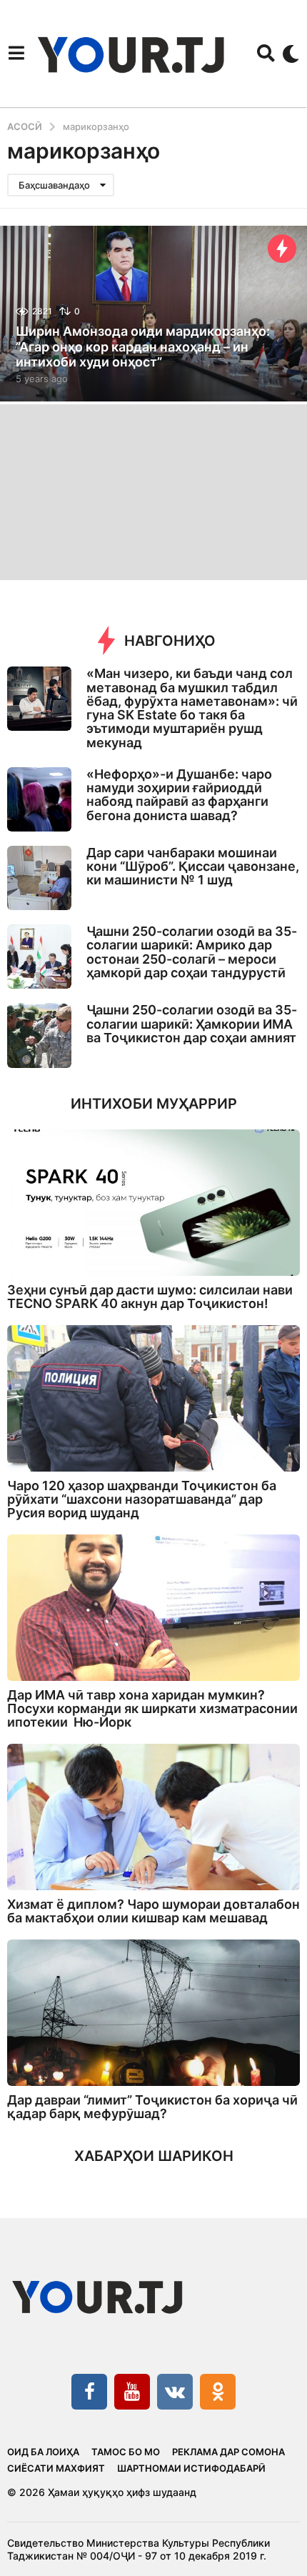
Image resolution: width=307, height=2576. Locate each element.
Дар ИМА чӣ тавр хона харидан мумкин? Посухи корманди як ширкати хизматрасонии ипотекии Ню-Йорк (152, 1709)
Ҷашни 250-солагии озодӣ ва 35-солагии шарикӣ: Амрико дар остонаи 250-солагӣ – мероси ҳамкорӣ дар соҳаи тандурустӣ (192, 952)
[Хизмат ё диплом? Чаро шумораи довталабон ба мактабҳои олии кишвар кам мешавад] (153, 1817)
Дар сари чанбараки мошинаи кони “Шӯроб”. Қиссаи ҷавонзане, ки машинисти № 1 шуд (193, 867)
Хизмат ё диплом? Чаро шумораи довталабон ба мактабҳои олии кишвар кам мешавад (153, 1911)
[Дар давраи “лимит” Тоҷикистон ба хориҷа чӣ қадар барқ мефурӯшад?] (153, 2013)
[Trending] (282, 249)
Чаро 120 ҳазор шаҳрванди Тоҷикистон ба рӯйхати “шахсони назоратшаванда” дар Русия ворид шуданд (142, 1499)
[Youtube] (132, 2392)
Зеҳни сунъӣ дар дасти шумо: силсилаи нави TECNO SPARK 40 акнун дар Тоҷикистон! (150, 1297)
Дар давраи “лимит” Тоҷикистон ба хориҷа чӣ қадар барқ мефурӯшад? (152, 2107)
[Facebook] (89, 2392)
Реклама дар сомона (228, 2452)
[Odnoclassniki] (218, 2392)
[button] (16, 54)
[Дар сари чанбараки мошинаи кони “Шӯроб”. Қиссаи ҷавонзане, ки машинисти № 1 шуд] (39, 878)
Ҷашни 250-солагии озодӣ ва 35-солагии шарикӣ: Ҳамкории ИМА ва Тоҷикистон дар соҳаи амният (192, 1024)
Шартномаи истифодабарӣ (191, 2468)
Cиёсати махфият (56, 2468)
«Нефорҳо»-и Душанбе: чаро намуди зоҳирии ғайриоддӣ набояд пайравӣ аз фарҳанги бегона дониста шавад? (179, 795)
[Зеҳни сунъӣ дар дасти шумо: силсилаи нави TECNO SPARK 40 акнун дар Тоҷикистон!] (153, 1203)
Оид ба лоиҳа (43, 2452)
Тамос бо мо (126, 2452)
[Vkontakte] (175, 2392)
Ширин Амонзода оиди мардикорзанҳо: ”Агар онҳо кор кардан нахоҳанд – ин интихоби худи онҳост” (143, 346)
